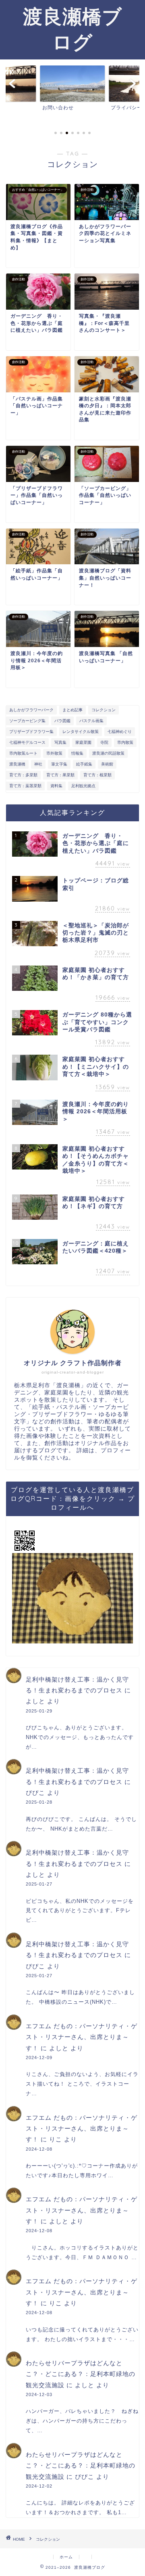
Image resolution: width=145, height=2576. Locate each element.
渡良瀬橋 (17, 764)
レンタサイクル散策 (81, 732)
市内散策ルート (23, 753)
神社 (38, 764)
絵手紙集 (84, 764)
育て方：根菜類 (97, 775)
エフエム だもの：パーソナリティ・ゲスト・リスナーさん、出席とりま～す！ (82, 2037)
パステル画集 (91, 721)
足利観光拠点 (83, 786)
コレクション (104, 710)
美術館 (107, 764)
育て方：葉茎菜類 (25, 786)
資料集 (56, 786)
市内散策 (125, 742)
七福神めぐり (120, 732)
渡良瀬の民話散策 (108, 753)
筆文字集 (59, 764)
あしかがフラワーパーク (31, 710)
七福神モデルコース (27, 742)
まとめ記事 (72, 710)
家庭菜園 (83, 742)
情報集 (77, 753)
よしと (35, 1701)
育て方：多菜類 (23, 775)
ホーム (66, 2557)
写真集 (60, 742)
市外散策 (54, 753)
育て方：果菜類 (60, 775)
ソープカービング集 (27, 721)
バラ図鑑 (62, 721)
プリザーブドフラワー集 (31, 732)
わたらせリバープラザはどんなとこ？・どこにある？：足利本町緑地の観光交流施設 (81, 2374)
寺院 (104, 742)
